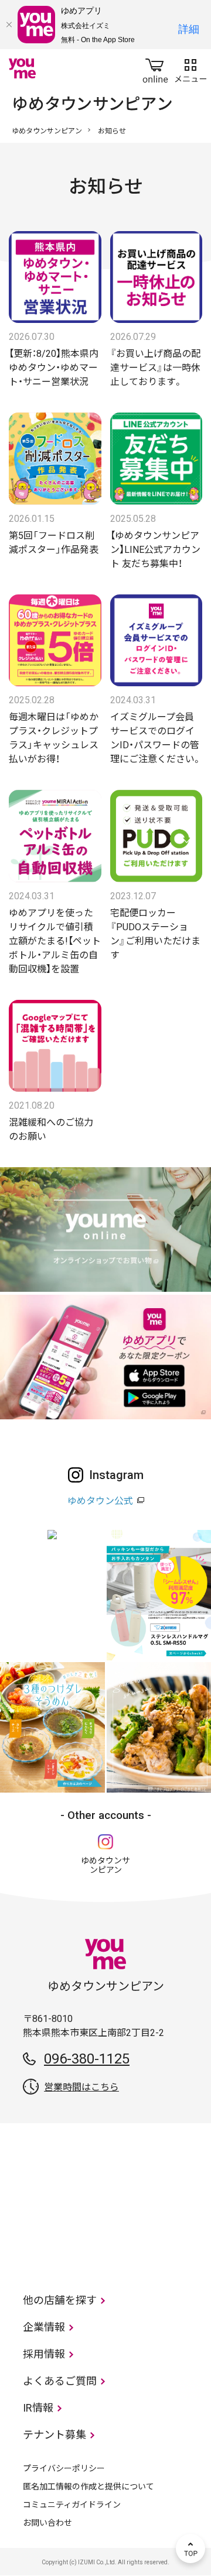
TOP (190, 2549)
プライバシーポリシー (64, 2468)
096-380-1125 (87, 2059)
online (155, 68)
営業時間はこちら (81, 2087)
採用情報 (44, 2354)
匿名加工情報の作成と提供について (89, 2486)
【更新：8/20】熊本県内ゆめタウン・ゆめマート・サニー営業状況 (54, 368)
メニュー (190, 68)
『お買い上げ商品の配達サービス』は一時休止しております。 (155, 368)
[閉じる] (9, 25)
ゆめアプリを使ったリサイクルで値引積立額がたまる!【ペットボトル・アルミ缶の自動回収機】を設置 (55, 941)
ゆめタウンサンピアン (47, 131)
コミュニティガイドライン (72, 2505)
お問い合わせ (47, 2523)
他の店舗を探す (60, 2300)
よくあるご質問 (60, 2381)
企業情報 (44, 2327)
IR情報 (38, 2408)
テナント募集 (55, 2435)
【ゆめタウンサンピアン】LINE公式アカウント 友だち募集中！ (155, 550)
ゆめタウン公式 (100, 1501)
